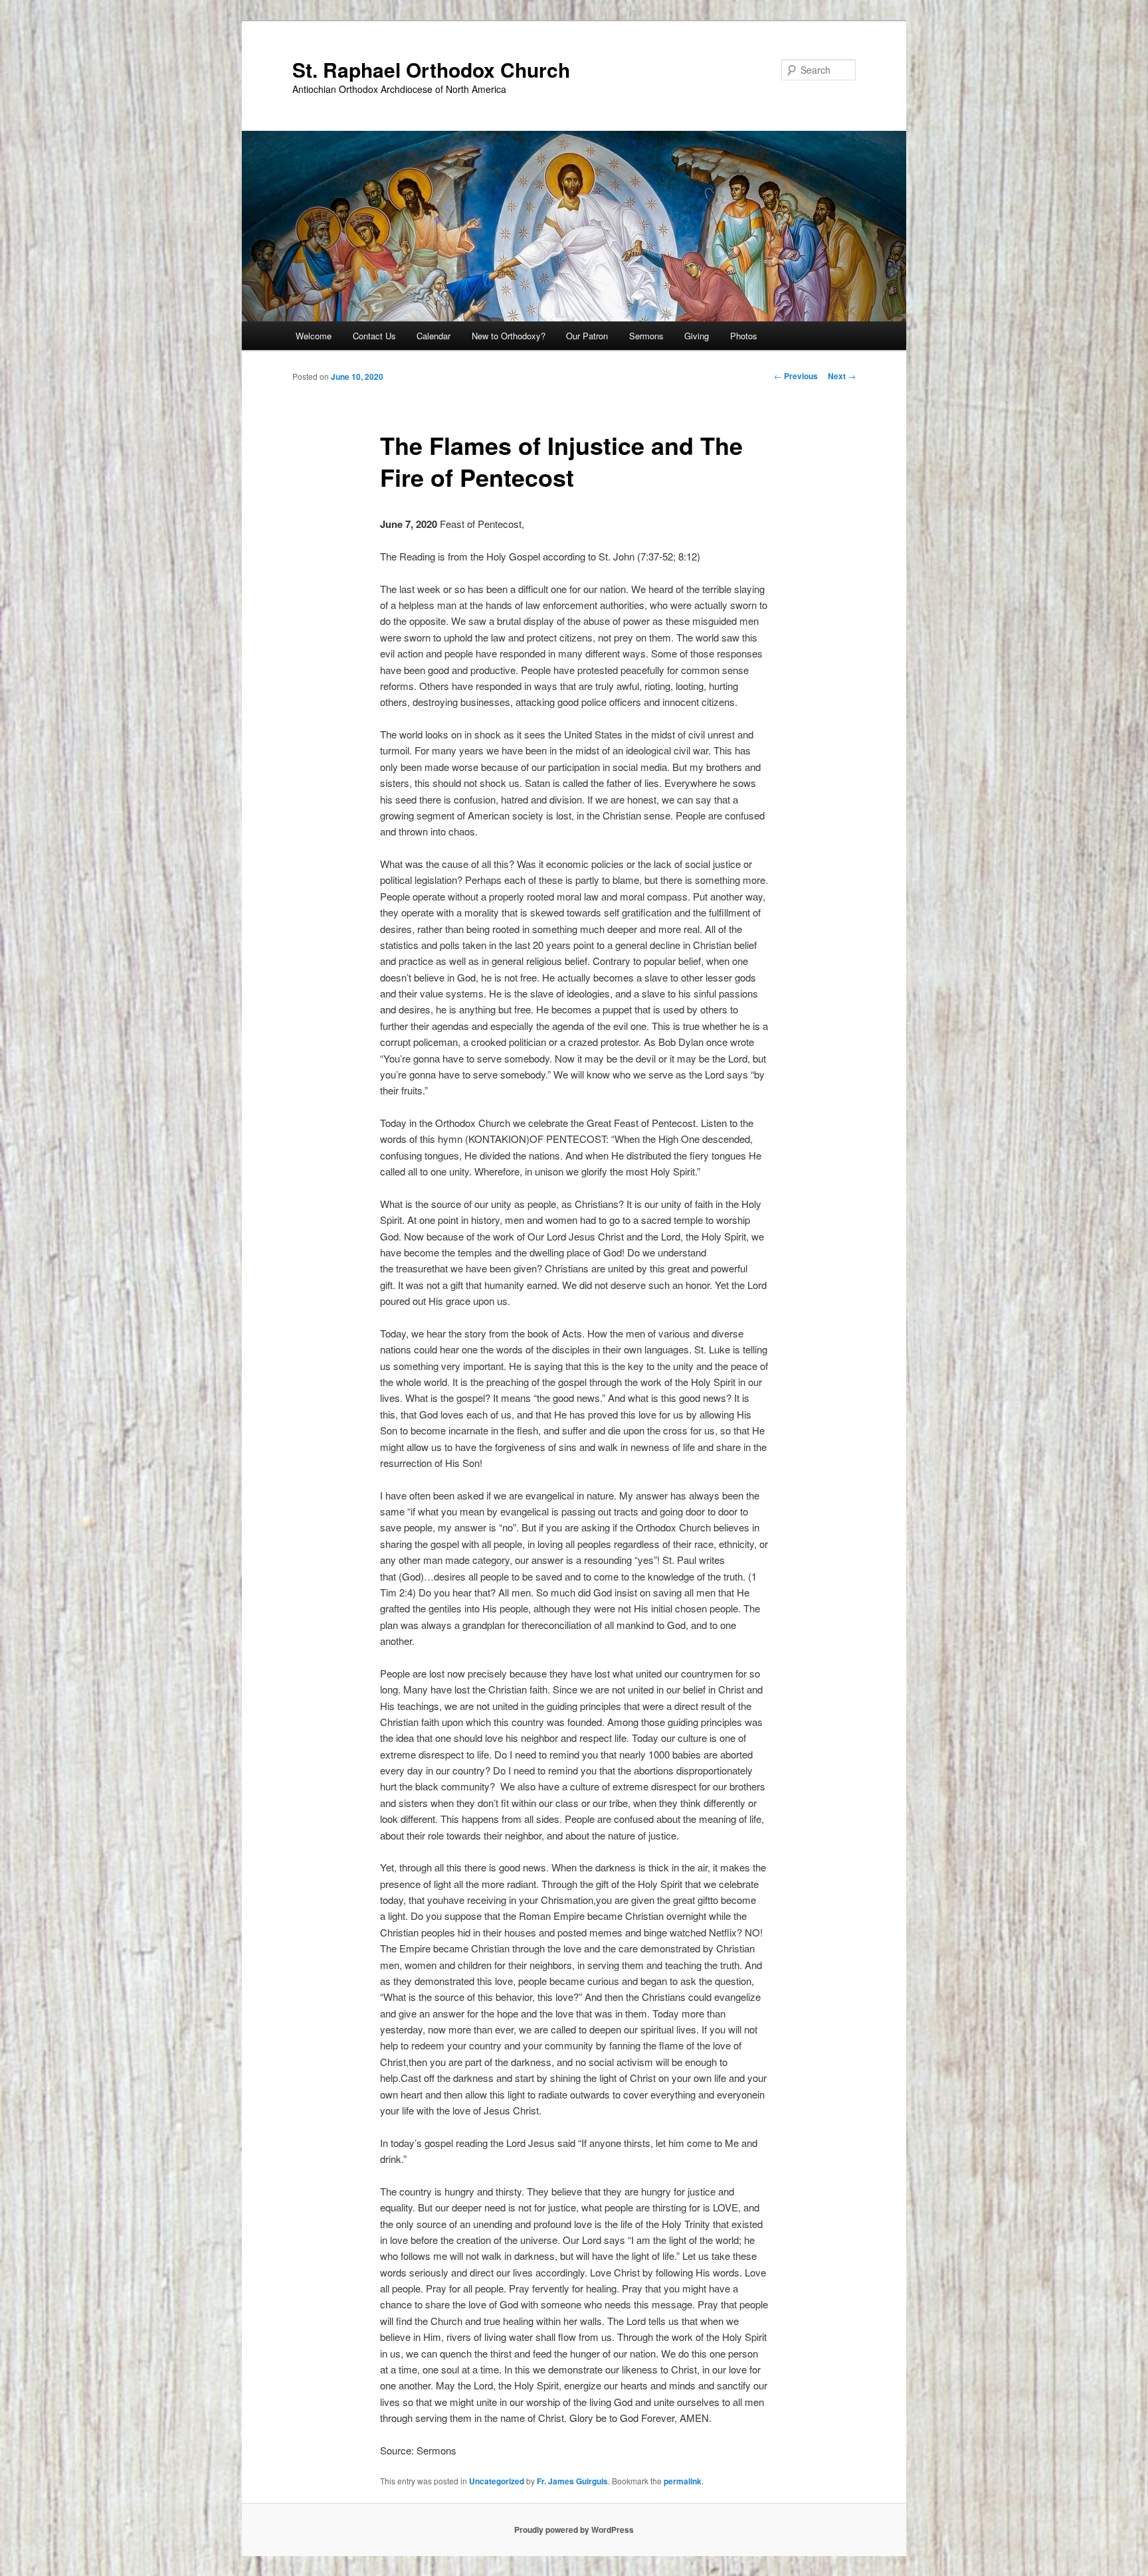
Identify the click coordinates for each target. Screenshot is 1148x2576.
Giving (697, 336)
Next (842, 376)
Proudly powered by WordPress (574, 2530)
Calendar (433, 336)
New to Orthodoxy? (509, 336)
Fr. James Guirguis (572, 2481)
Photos (744, 336)
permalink (683, 2481)
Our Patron (587, 336)
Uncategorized (497, 2481)
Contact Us (374, 336)
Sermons (646, 336)
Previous (796, 376)
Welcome (314, 336)
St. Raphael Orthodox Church (431, 69)
